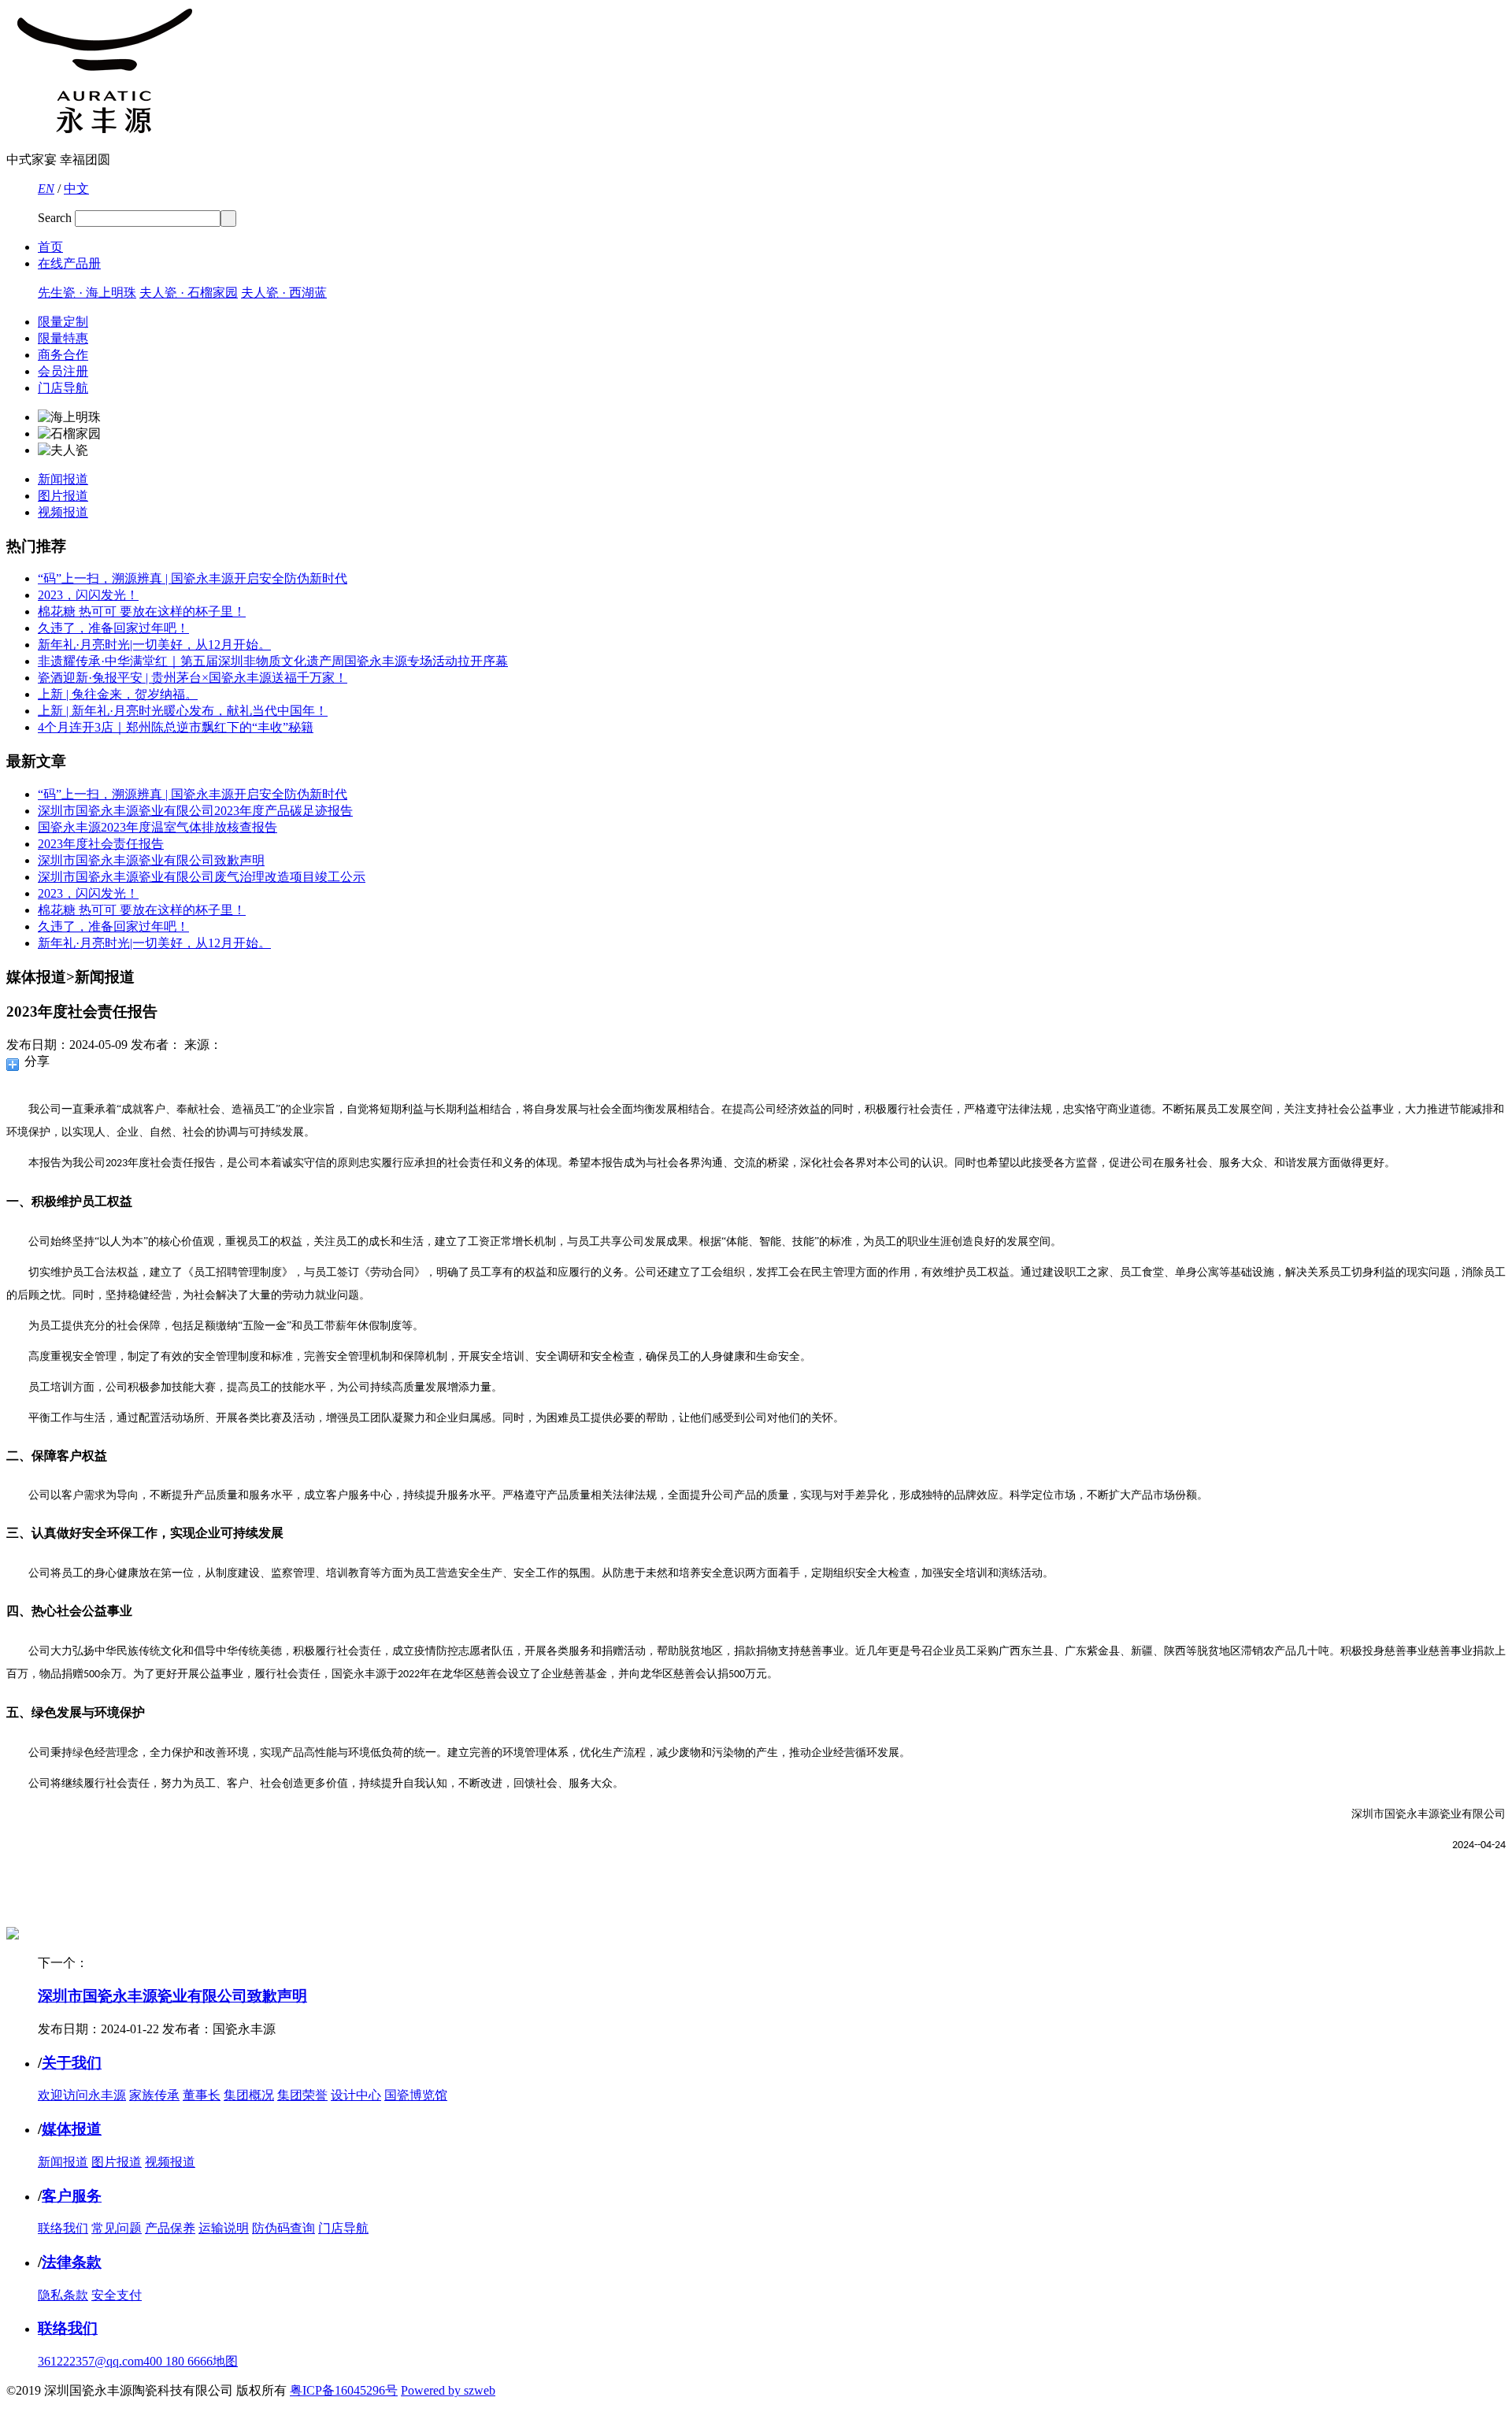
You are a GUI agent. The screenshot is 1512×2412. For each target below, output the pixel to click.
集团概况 (249, 2095)
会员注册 (63, 371)
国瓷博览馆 (416, 2095)
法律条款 (72, 2262)
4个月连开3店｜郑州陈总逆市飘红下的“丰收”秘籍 (176, 727)
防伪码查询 (283, 2228)
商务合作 (63, 355)
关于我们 (72, 2063)
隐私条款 (63, 2295)
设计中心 (356, 2095)
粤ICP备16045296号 (344, 2390)
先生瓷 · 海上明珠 (87, 293)
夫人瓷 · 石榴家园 (189, 293)
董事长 (202, 2095)
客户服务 (72, 2196)
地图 (225, 2361)
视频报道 (63, 512)
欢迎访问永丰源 (82, 2095)
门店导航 (63, 388)
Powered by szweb (448, 2390)
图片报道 (63, 496)
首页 (50, 247)
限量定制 (63, 322)
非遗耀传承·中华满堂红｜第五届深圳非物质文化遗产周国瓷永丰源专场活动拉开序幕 (273, 661)
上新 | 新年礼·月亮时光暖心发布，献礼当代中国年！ (183, 711)
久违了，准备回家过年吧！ (113, 628)
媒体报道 (72, 2129)
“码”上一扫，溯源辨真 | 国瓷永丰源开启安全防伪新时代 (193, 578)
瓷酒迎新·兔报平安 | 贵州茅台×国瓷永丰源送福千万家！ (193, 678)
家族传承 (154, 2095)
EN (46, 189)
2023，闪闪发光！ (88, 595)
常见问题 (117, 2228)
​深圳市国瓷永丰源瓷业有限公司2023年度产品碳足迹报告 (195, 811)
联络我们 (63, 2228)
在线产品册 (69, 263)
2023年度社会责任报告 (101, 844)
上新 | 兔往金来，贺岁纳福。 (118, 694)
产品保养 (170, 2228)
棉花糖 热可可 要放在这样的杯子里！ (142, 611)
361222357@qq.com (91, 2361)
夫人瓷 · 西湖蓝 (284, 293)
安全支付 (117, 2295)
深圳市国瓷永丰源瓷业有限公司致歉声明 (151, 860)
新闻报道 (63, 479)
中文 (76, 189)
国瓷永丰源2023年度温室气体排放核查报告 (157, 827)
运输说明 (224, 2228)
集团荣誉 (302, 2095)
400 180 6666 (178, 2361)
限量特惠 (63, 338)
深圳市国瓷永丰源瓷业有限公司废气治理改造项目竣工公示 (202, 877)
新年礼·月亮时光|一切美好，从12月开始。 (154, 645)
